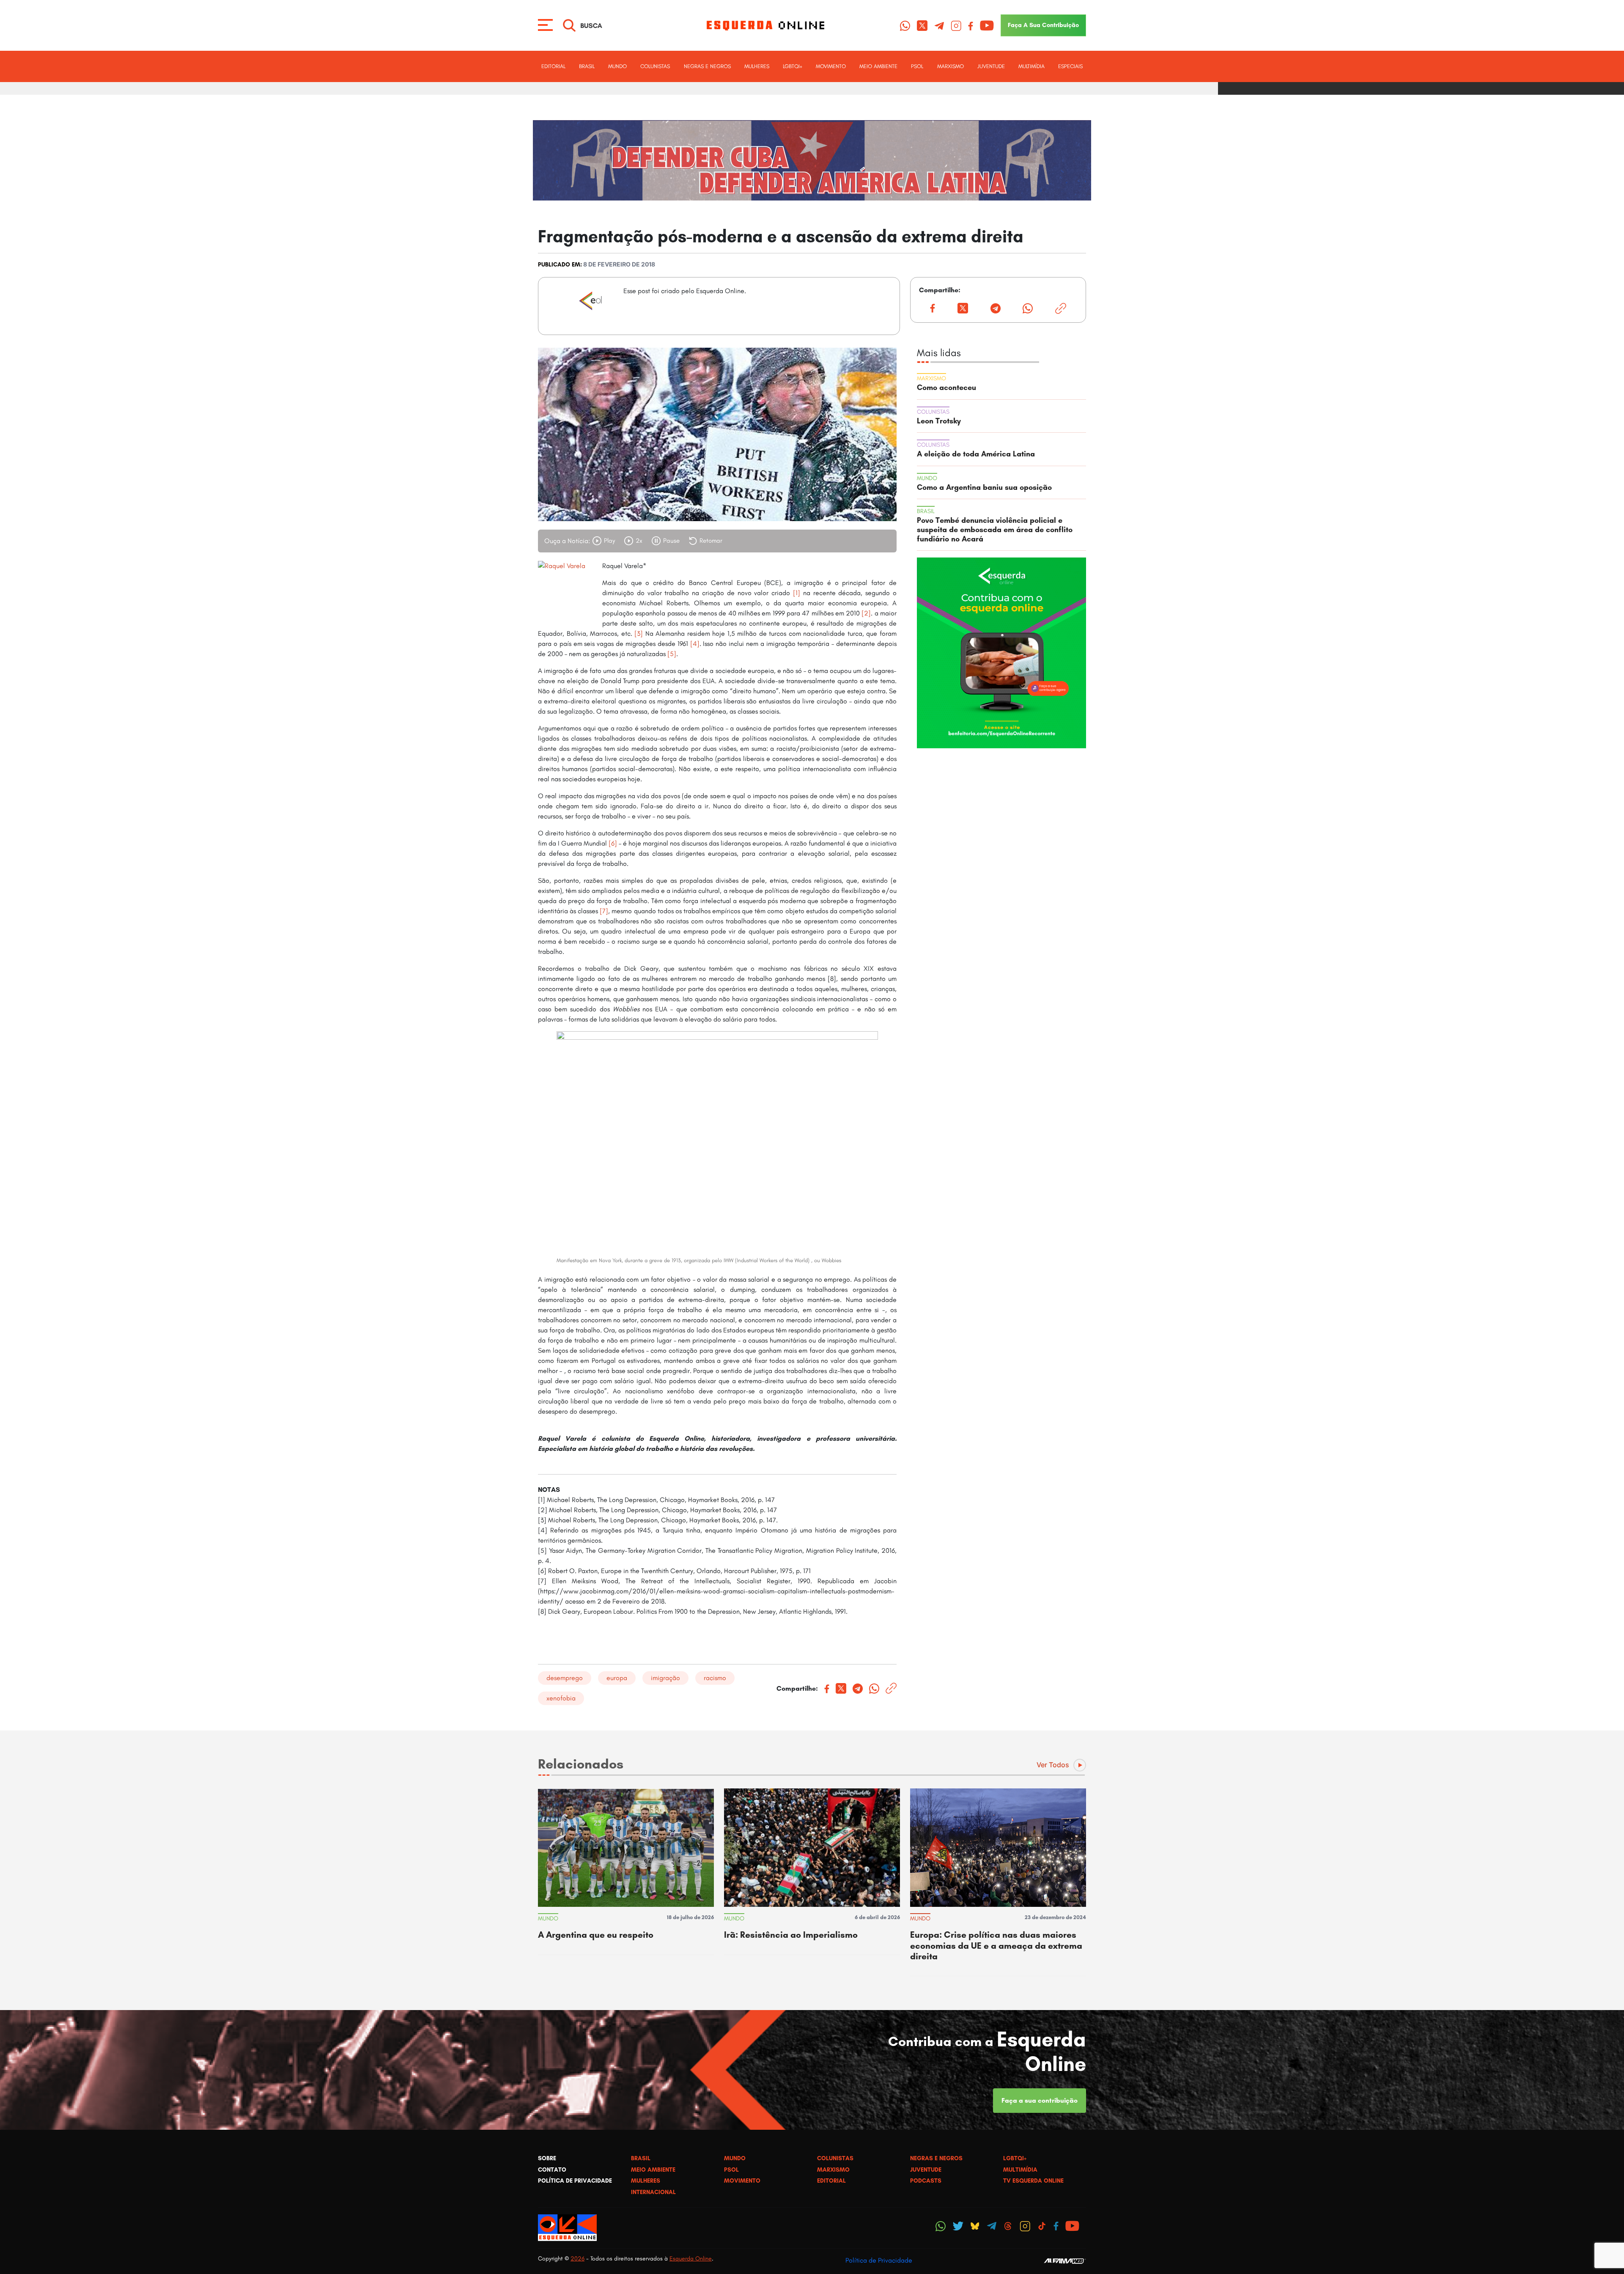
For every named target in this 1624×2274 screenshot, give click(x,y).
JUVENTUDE (991, 66)
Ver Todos (1053, 1765)
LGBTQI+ (793, 66)
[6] (613, 843)
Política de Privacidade (879, 2260)
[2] (866, 613)
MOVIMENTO (831, 66)
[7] (603, 911)
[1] (797, 593)
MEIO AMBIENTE (878, 66)
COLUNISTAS (655, 66)
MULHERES (757, 66)
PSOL (917, 66)
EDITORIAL (553, 66)
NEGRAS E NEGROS (707, 66)
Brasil (587, 66)
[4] (695, 644)
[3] (639, 633)
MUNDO (617, 66)
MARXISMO (951, 66)
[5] (672, 654)
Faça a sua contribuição (1040, 2100)
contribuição (1043, 25)
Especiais (1070, 66)
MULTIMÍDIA (1031, 66)
